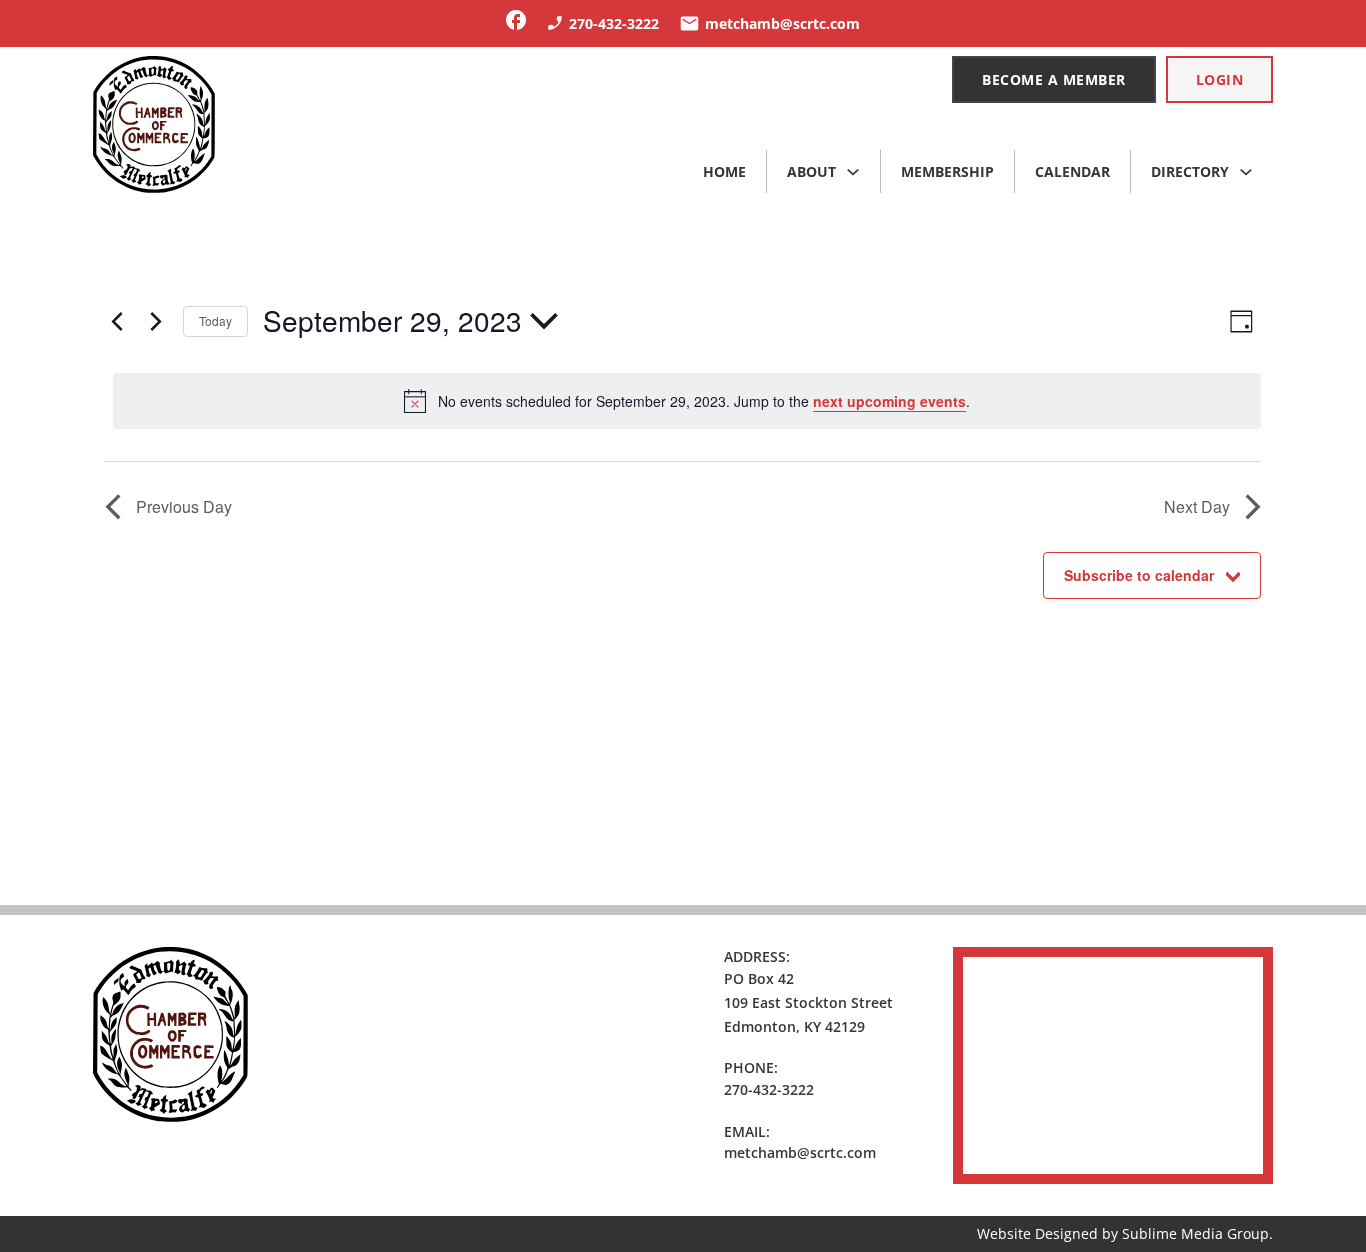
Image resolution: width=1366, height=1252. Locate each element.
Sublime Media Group (1195, 1233)
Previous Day (184, 506)
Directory (1190, 171)
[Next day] (156, 321)
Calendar (1072, 171)
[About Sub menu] (853, 172)
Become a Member (1054, 79)
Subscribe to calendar (1139, 575)
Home (724, 171)
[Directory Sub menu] (1246, 172)
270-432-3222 (769, 1089)
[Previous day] (117, 321)
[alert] (687, 401)
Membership (947, 171)
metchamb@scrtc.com (800, 1152)
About (811, 171)
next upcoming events (889, 401)
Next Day (1197, 506)
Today (215, 320)
